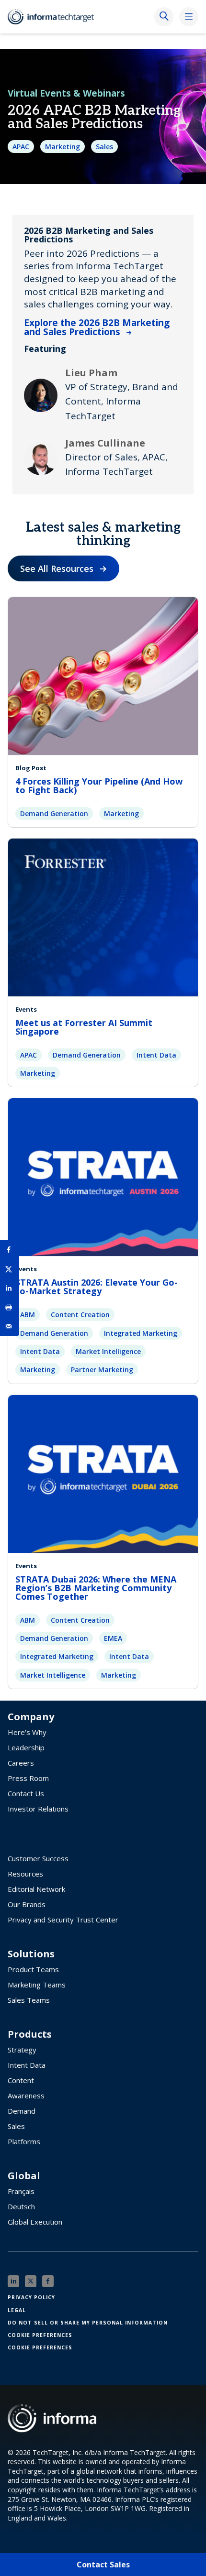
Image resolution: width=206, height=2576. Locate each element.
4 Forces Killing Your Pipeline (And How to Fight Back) (99, 786)
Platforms (24, 2141)
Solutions (31, 1954)
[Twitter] (31, 2281)
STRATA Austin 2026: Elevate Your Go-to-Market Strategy (97, 1287)
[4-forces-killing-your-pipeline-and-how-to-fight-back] (103, 675)
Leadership (26, 1747)
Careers (21, 1763)
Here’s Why (27, 1732)
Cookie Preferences (40, 2335)
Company (31, 1717)
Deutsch (21, 2206)
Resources (25, 1874)
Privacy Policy (31, 2297)
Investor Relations (38, 1809)
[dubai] (103, 1473)
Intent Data (156, 1055)
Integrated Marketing (141, 1333)
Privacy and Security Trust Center (63, 1920)
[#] (10, 1307)
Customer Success (38, 1858)
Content (21, 2080)
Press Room (28, 1778)
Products (30, 2034)
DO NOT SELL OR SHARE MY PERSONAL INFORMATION (88, 2323)
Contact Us (26, 1793)
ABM (28, 1315)
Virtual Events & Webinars (66, 93)
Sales (104, 147)
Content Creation (80, 1315)
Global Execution (35, 2222)
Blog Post (31, 768)
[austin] (103, 1177)
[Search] (164, 17)
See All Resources (57, 568)
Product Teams (33, 1969)
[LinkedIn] (13, 2281)
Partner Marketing (102, 1370)
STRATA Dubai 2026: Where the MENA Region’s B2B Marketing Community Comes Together (96, 1588)
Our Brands (27, 1904)
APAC (21, 147)
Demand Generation (54, 813)
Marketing (63, 147)
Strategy (22, 2050)
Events (26, 1009)
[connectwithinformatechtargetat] (103, 917)
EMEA (113, 1638)
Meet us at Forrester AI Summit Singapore (84, 1027)
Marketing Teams (37, 1985)
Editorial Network (36, 1889)
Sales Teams (29, 2000)
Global (24, 2176)
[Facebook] (48, 2281)
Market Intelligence (108, 1351)
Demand (22, 2111)
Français (21, 2191)
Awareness (26, 2096)
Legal (17, 2310)
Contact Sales (103, 2565)
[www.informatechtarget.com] (56, 17)
